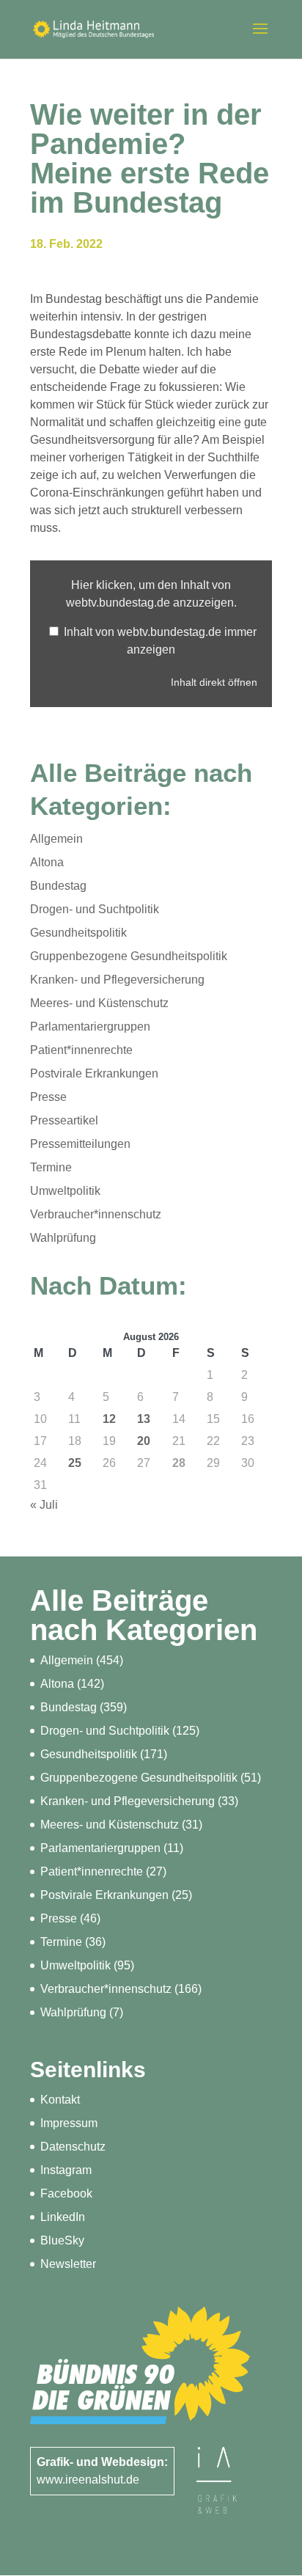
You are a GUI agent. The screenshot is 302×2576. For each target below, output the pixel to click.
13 (144, 1419)
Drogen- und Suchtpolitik (95, 909)
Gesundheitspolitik (78, 933)
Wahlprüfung (63, 1238)
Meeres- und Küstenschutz (99, 1003)
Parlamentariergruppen (90, 1027)
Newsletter (68, 2264)
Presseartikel (64, 1120)
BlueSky (62, 2240)
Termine (51, 1167)
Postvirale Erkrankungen (94, 1073)
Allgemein (56, 839)
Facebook (66, 2193)
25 (75, 1463)
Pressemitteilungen (80, 1144)
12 (109, 1419)
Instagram (66, 2170)
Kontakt (60, 2100)
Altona (47, 862)
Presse (48, 1097)
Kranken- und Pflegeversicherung (117, 980)
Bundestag (58, 886)
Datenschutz (73, 2147)
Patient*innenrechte (81, 1050)
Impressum (69, 2123)
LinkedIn (63, 2217)
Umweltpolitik (65, 1191)
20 (144, 1441)
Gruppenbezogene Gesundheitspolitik (129, 956)
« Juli (44, 1505)
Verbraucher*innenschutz (96, 1214)
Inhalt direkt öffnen (214, 683)
